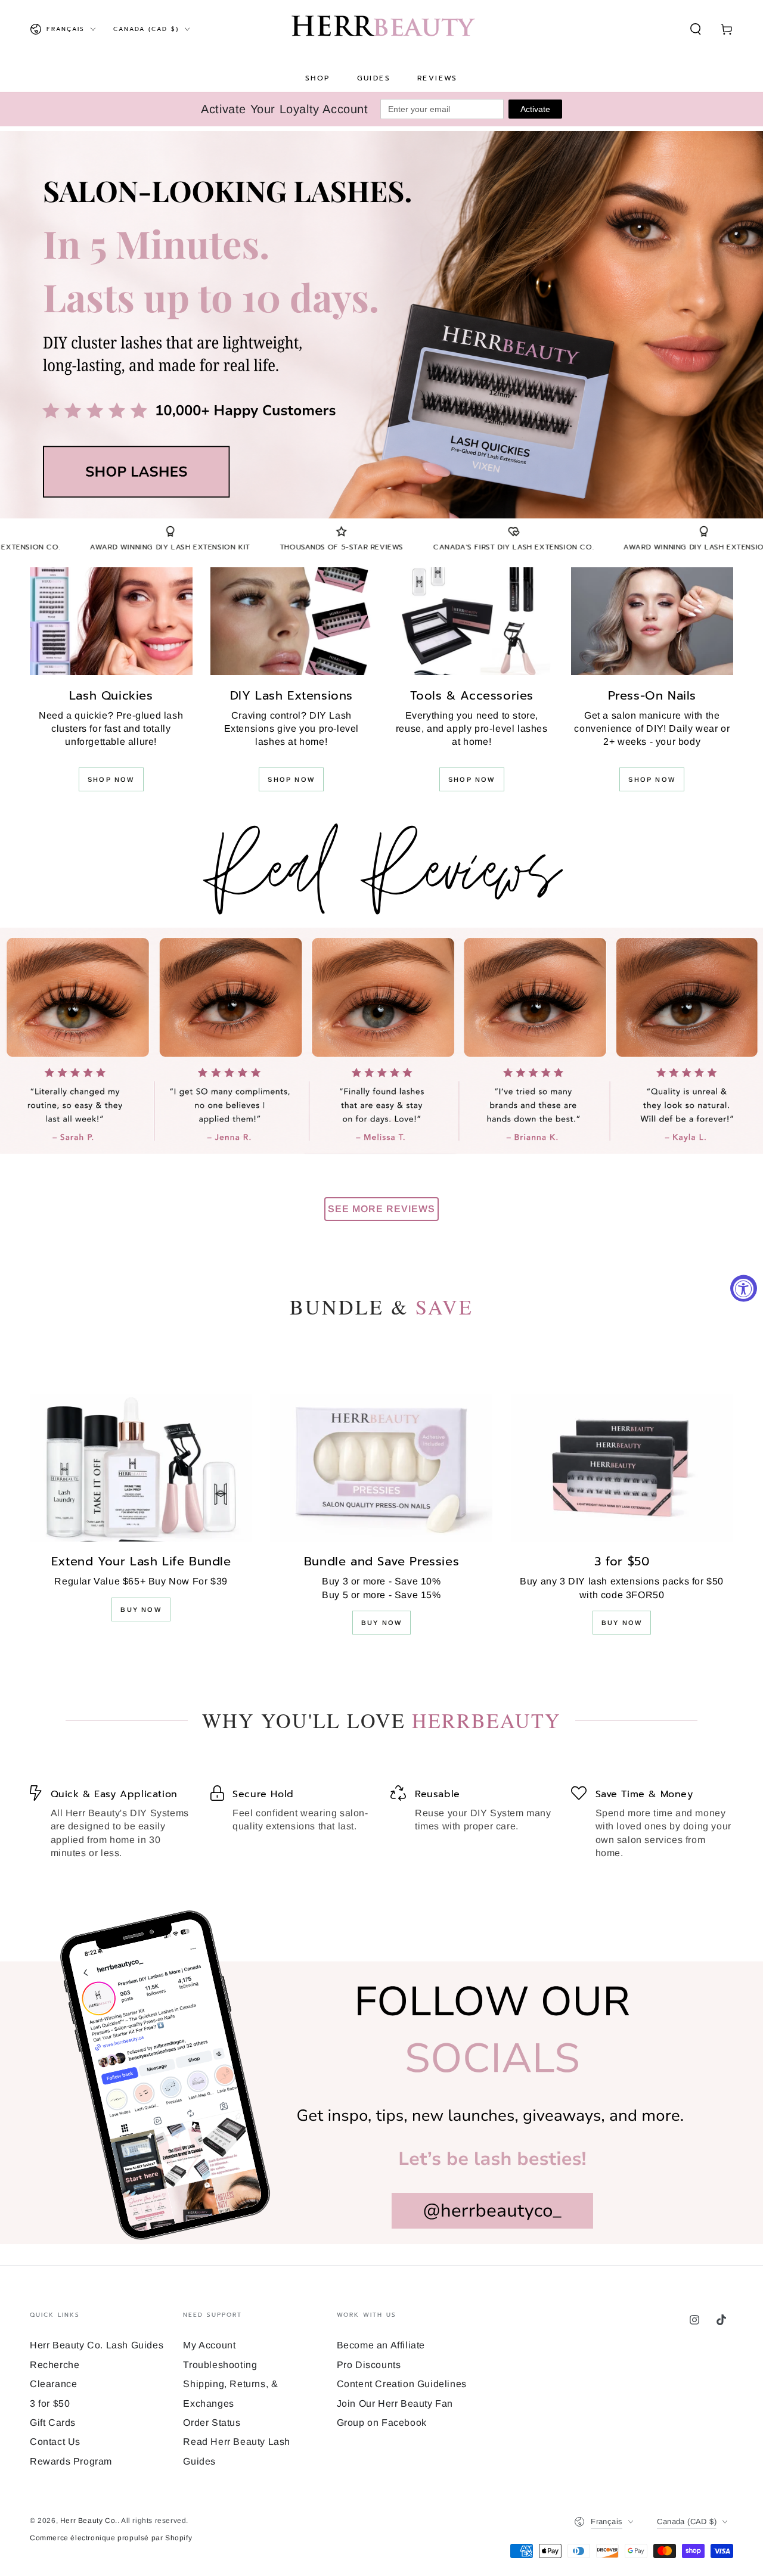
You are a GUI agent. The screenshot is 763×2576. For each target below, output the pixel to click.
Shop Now (291, 779)
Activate (535, 109)
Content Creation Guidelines (402, 2384)
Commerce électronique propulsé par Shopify (111, 2538)
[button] (696, 29)
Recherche (55, 2365)
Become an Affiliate (381, 2345)
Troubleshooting (220, 2365)
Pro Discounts (369, 2365)
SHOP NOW (111, 779)
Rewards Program (71, 2461)
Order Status (212, 2423)
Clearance (53, 2384)
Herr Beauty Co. (89, 2521)
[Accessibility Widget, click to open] (744, 1288)
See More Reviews (381, 1209)
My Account (209, 2345)
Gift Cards (53, 2423)
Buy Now (141, 1609)
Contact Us (55, 2442)
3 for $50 (50, 2403)
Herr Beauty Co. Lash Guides (97, 2345)
